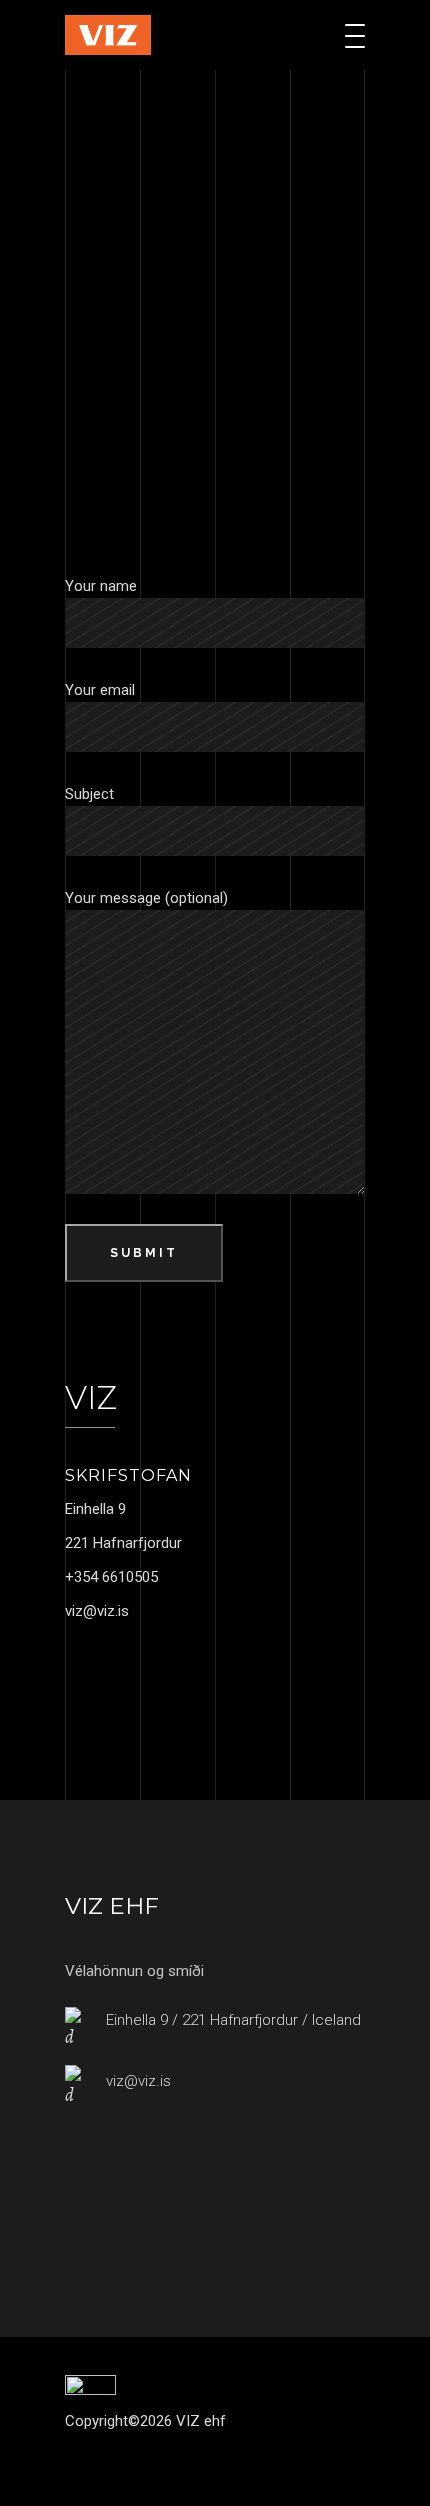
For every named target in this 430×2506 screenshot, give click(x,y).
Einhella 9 (95, 1509)
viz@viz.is (97, 1611)
